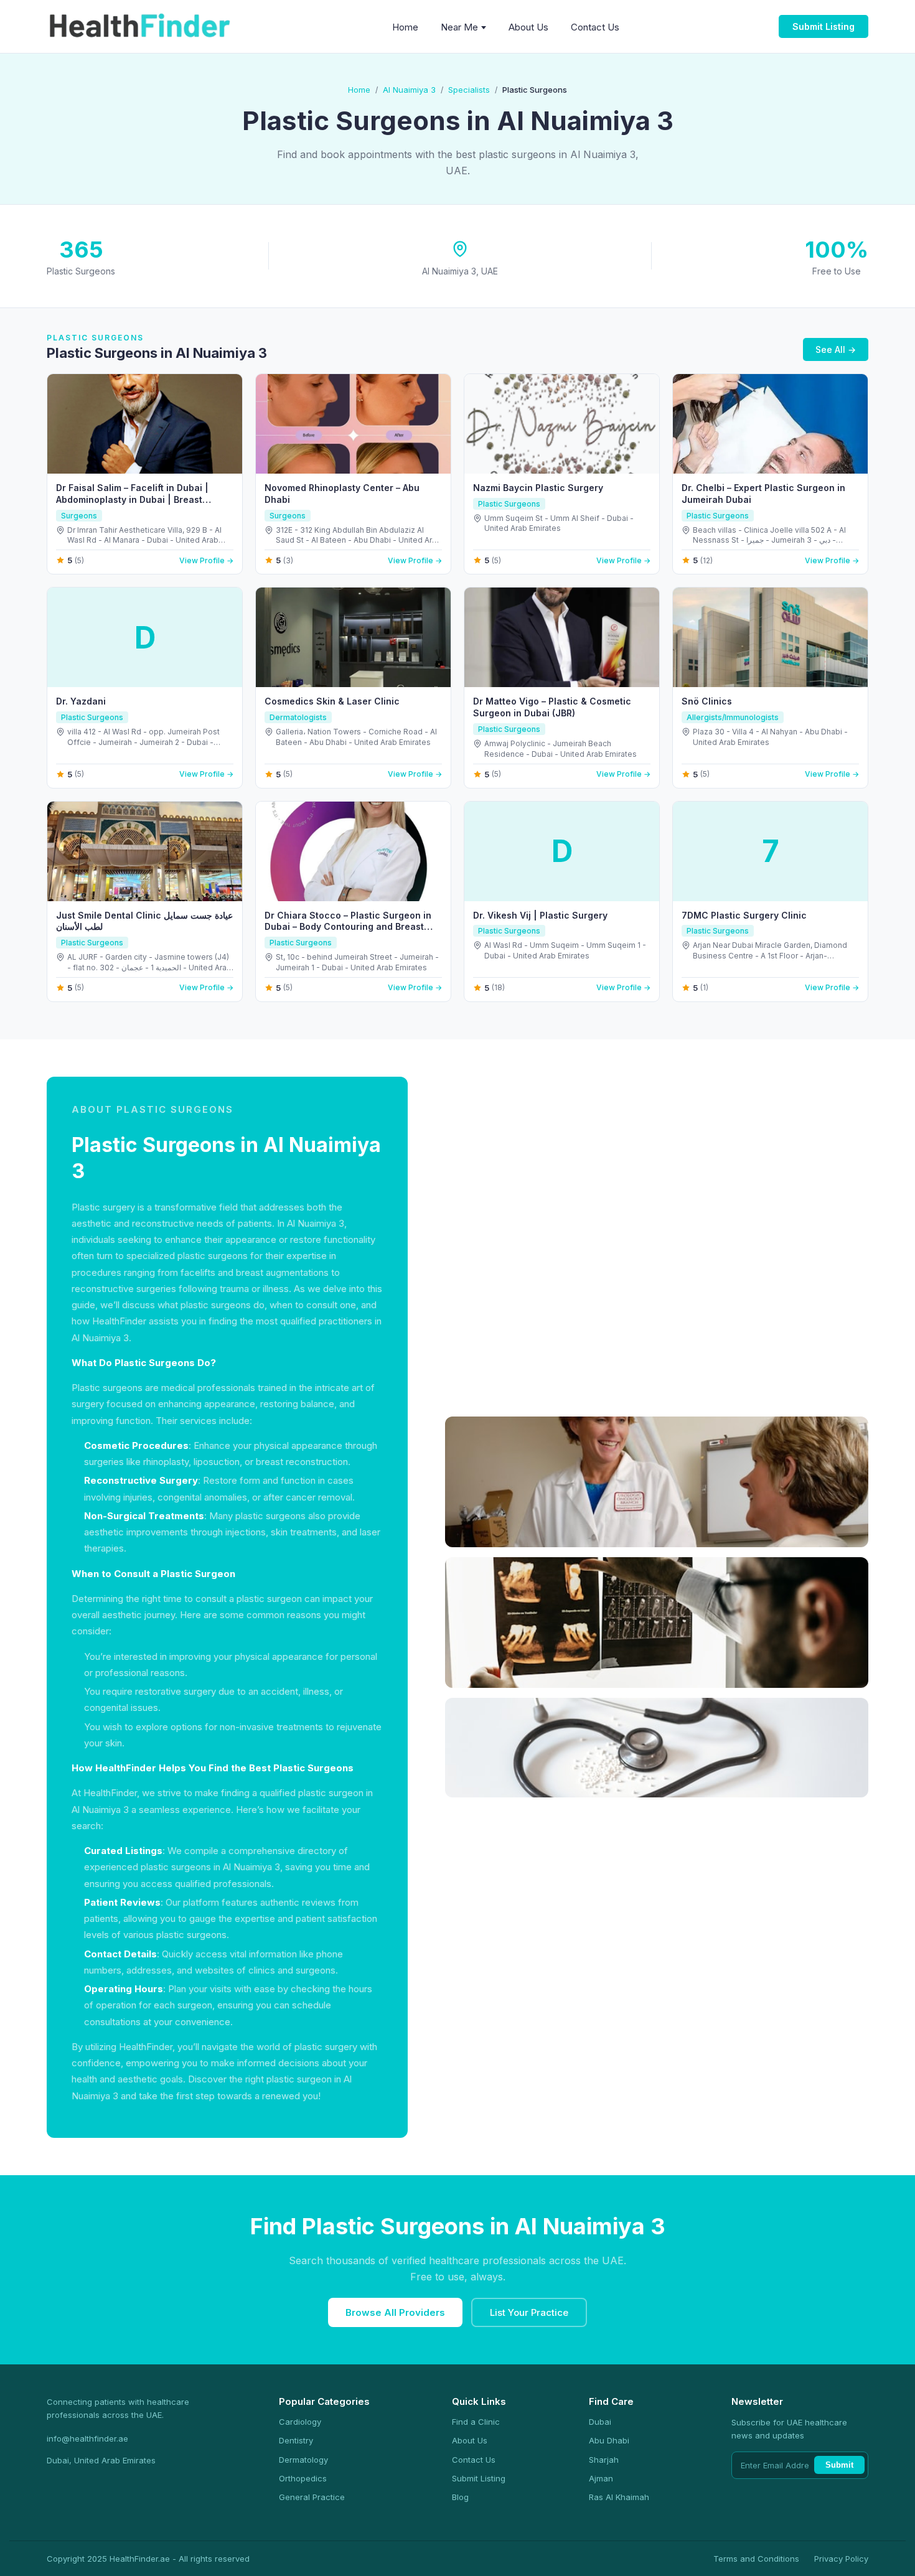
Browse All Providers (395, 2312)
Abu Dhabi (609, 2440)
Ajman (601, 2478)
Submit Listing (823, 26)
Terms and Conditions (756, 2559)
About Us (528, 27)
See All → (836, 349)
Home (405, 27)
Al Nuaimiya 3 (409, 90)
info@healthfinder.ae (87, 2438)
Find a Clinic (476, 2422)
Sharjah (604, 2460)
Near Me (459, 27)
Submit (839, 2465)
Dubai (600, 2422)
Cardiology (300, 2422)
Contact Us (595, 27)
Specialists (469, 90)
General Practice (312, 2497)
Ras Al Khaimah (619, 2497)
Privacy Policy (841, 2559)
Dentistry (296, 2440)
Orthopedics (303, 2478)
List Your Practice (529, 2312)
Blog (460, 2497)
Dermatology (303, 2460)
